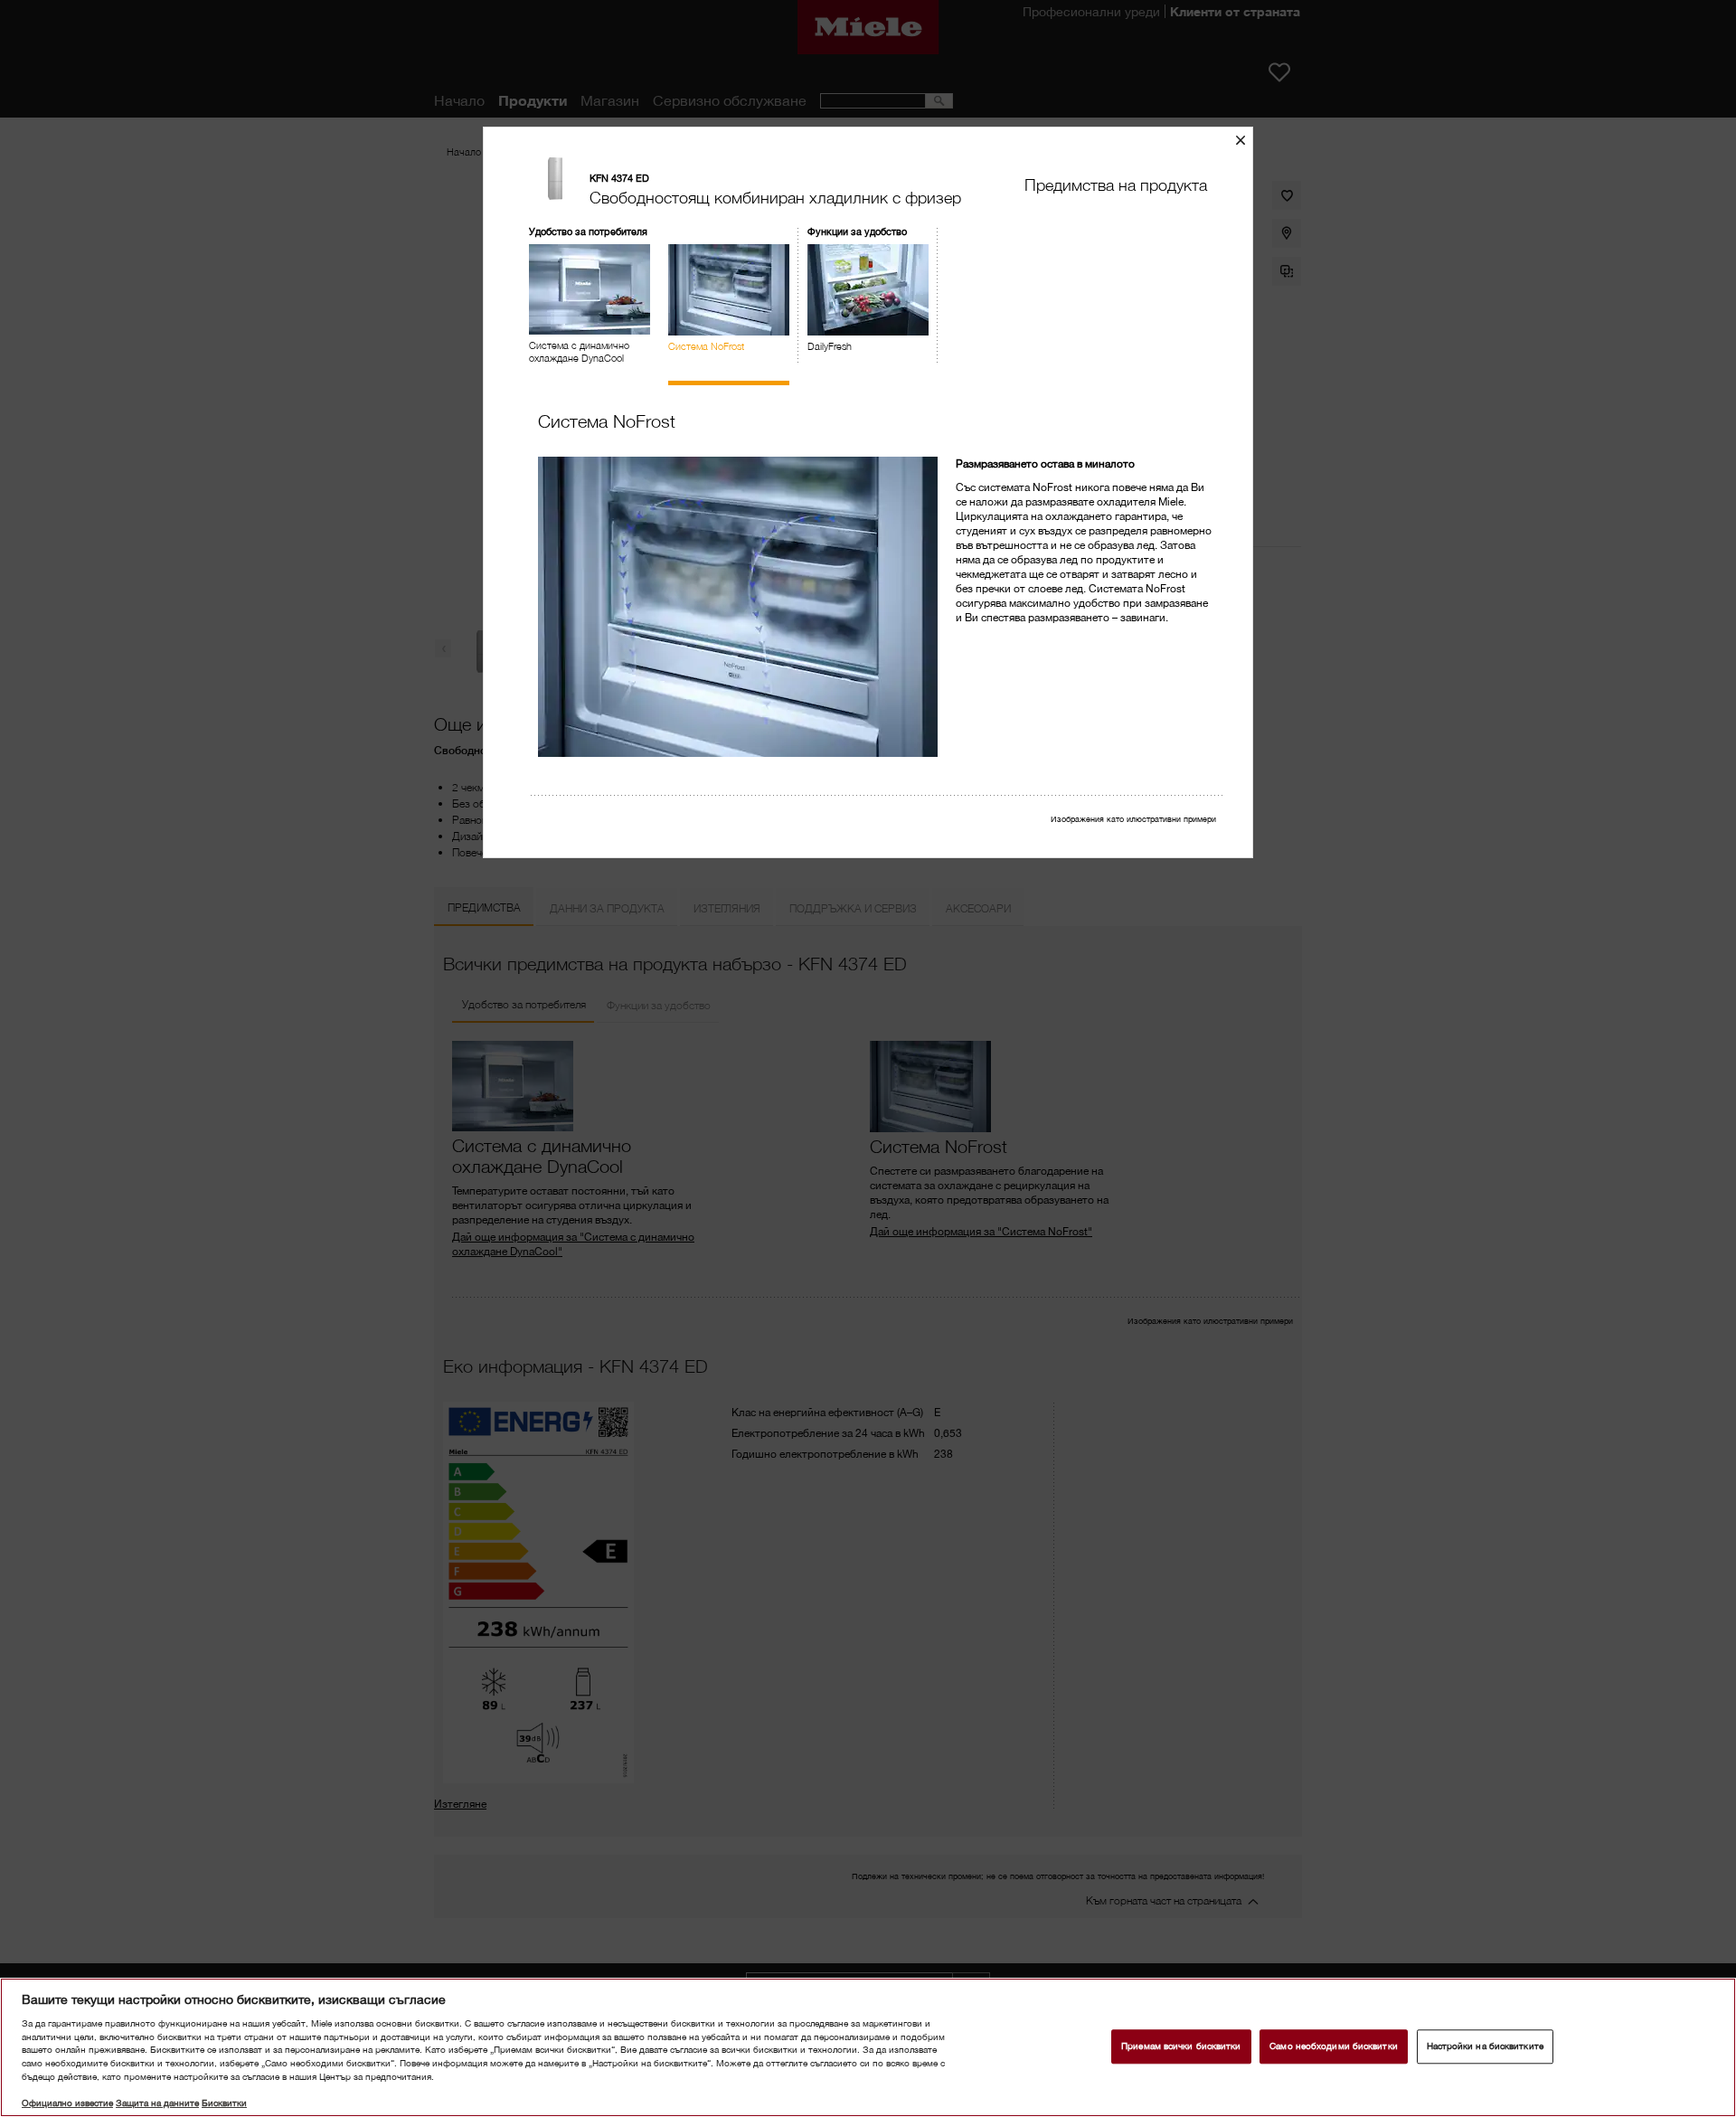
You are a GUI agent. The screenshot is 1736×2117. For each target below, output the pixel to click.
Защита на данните (157, 2103)
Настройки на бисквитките (1485, 2046)
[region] (868, 2047)
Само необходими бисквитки (1333, 2046)
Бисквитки (224, 2103)
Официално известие (67, 2103)
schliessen (1247, 140)
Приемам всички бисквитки (1181, 2046)
